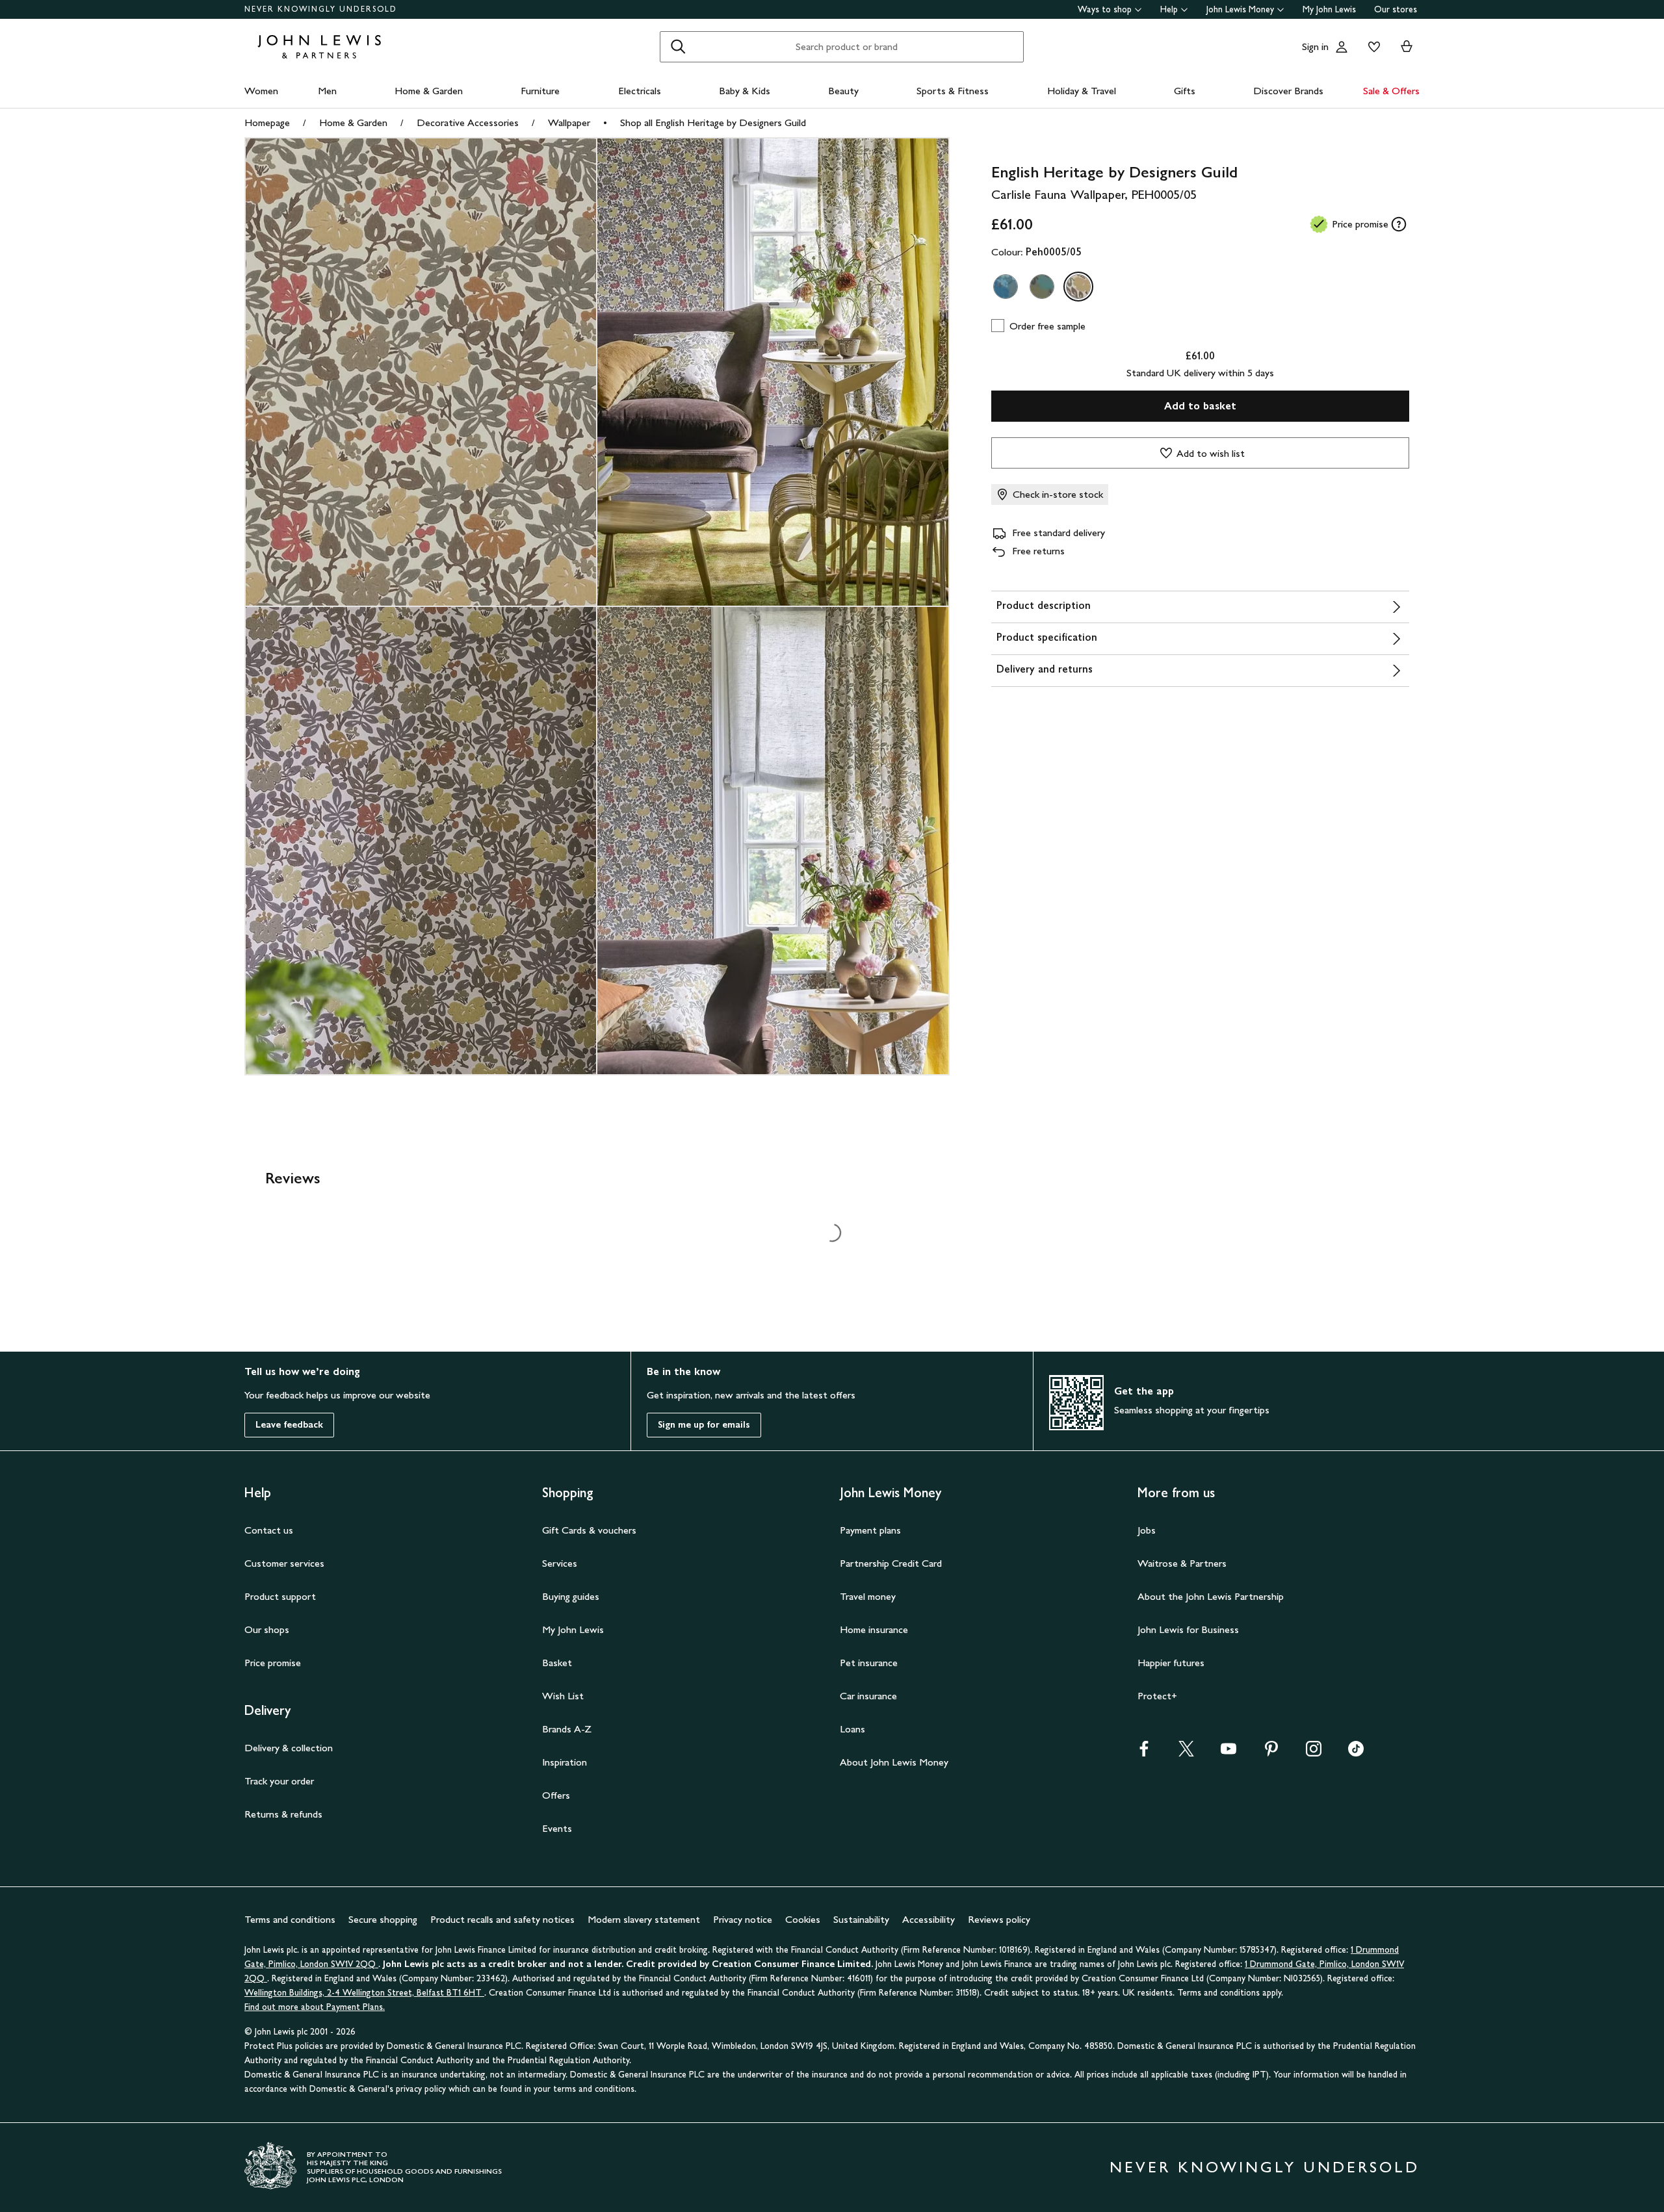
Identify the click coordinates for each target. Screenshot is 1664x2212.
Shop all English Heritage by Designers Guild (713, 122)
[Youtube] (1228, 1753)
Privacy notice (743, 1919)
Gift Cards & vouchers (589, 1530)
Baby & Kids (745, 91)
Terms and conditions (290, 1919)
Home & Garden (429, 91)
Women (261, 91)
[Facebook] (1144, 1753)
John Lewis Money (1240, 9)
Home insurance (874, 1629)
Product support (280, 1596)
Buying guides (571, 1596)
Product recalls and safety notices (502, 1919)
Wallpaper (569, 122)
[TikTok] (1356, 1753)
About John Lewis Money (894, 1762)
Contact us (269, 1530)
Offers (556, 1795)
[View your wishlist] (1371, 47)
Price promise (273, 1663)
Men (327, 91)
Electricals (640, 91)
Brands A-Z (567, 1729)
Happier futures (1171, 1663)
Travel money (868, 1596)
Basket (557, 1663)
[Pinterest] (1271, 1753)
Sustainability (861, 1919)
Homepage (267, 122)
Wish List (563, 1696)
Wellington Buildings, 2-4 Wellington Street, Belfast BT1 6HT (364, 1993)
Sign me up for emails (704, 1425)
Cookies (803, 1919)
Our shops (267, 1629)
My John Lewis (1329, 9)
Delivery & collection (289, 1748)
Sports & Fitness (953, 91)
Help (1169, 9)
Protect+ (1157, 1696)
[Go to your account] (1342, 47)
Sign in (1315, 46)
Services (560, 1563)
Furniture (540, 91)
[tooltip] (1399, 224)
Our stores (1396, 9)
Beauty (843, 91)
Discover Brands (1288, 91)
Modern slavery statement (644, 1919)
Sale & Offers (1391, 91)
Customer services (284, 1563)
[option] (1006, 287)
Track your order (279, 1781)
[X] (1186, 1753)
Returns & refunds (283, 1814)
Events (557, 1828)
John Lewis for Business (1188, 1629)
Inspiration (565, 1762)
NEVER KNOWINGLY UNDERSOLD (321, 9)
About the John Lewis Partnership (1211, 1596)
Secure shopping (383, 1919)
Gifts (1185, 91)
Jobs (1147, 1530)
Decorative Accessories (468, 122)
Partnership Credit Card (891, 1563)
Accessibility (929, 1919)
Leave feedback (289, 1425)
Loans (852, 1729)
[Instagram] (1314, 1753)
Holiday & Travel (1082, 91)
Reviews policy (999, 1919)
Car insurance (868, 1696)
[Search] (678, 47)
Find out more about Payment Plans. (315, 2007)
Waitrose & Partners (1182, 1563)
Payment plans (870, 1530)
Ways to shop (1105, 9)
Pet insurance (869, 1663)
